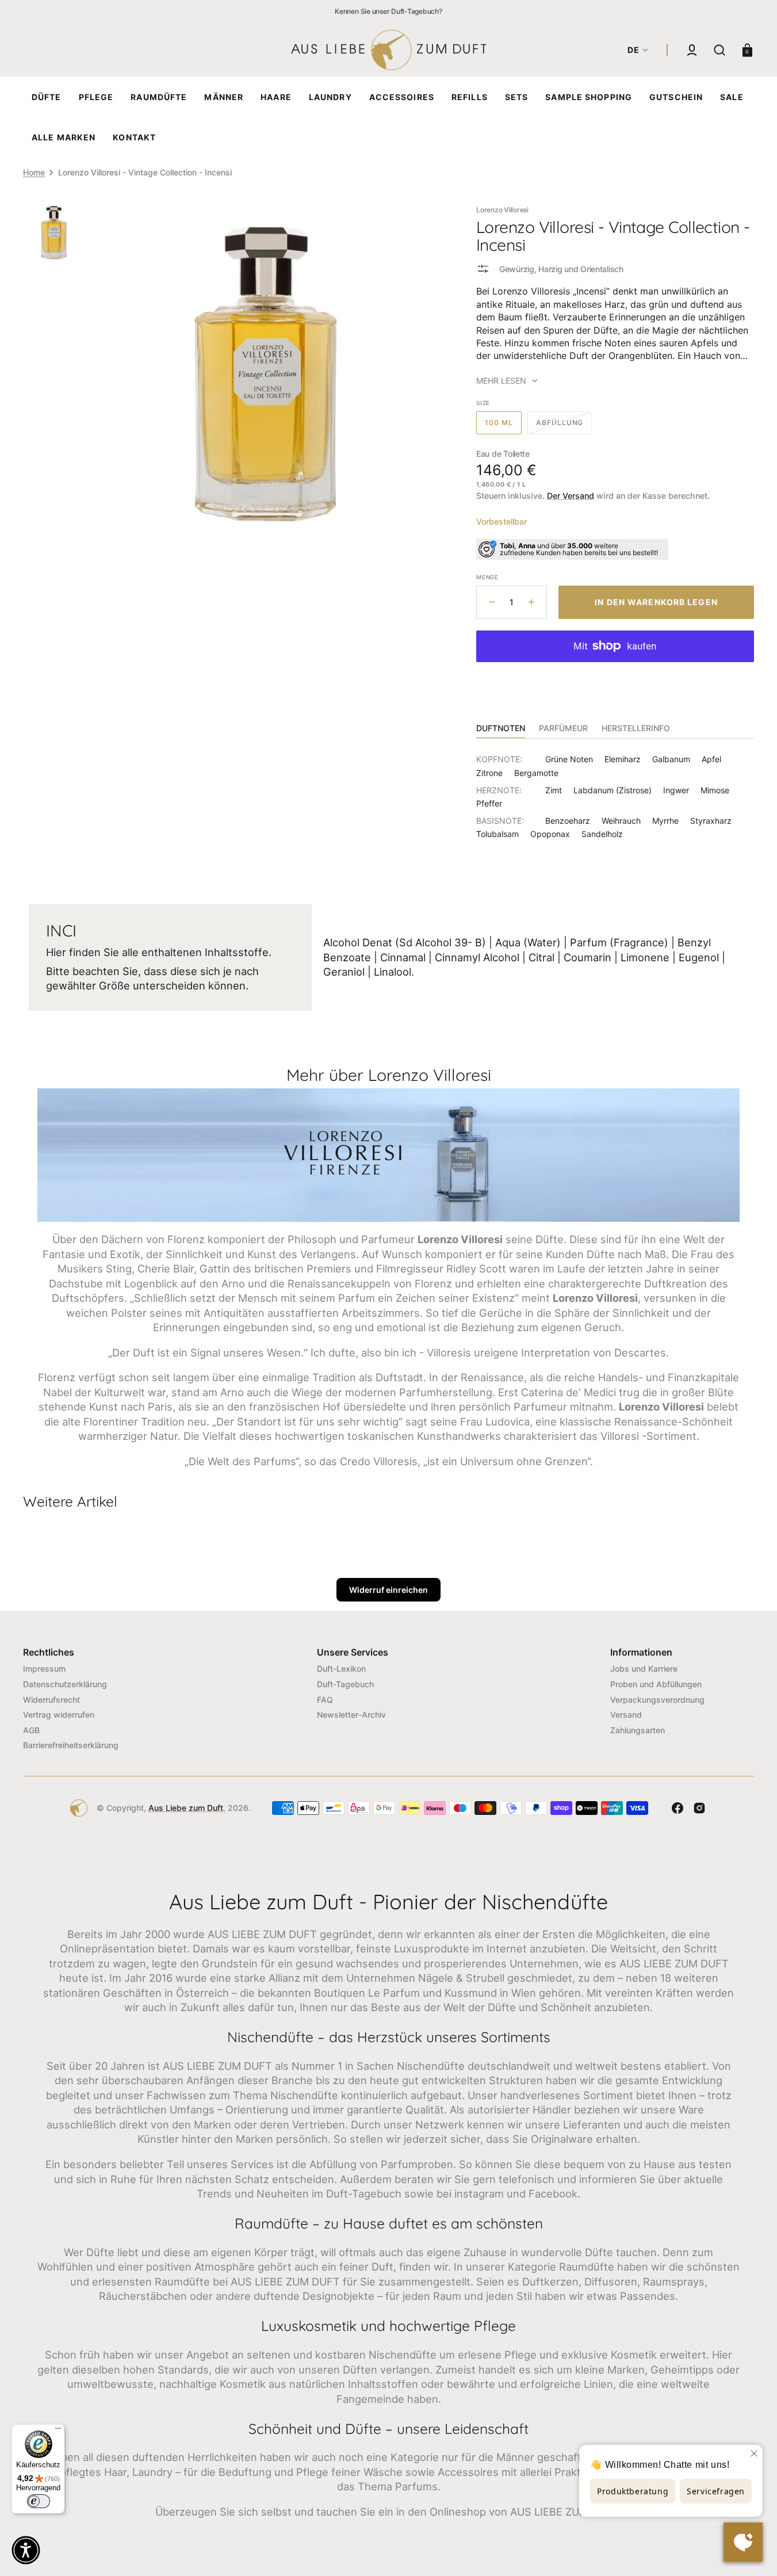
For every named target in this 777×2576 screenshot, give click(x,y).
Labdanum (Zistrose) (613, 790)
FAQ (325, 1700)
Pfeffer (489, 803)
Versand (626, 1715)
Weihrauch (621, 821)
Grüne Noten (569, 759)
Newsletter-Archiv (351, 1715)
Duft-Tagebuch (345, 1684)
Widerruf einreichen (389, 1590)
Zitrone (489, 773)
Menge (487, 577)
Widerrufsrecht (51, 1700)
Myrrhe (665, 821)
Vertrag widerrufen (59, 1715)
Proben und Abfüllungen (656, 1684)
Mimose (715, 790)
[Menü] (58, 2431)
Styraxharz (711, 821)
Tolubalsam (497, 834)
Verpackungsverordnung (657, 1700)
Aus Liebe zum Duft (186, 1808)
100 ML (503, 426)
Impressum (44, 1669)
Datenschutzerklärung (65, 1684)
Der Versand (571, 496)
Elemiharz (623, 759)
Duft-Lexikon (341, 1669)
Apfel (711, 759)
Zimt (554, 790)
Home (34, 172)
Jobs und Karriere (644, 1669)
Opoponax (550, 834)
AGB (31, 1730)
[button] (692, 50)
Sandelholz (602, 834)
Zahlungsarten (638, 1730)
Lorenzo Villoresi (502, 210)
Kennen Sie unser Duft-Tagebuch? (389, 11)
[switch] (39, 2501)
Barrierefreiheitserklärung (71, 1745)
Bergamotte (536, 773)
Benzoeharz (568, 821)
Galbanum (671, 759)
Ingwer (676, 790)
